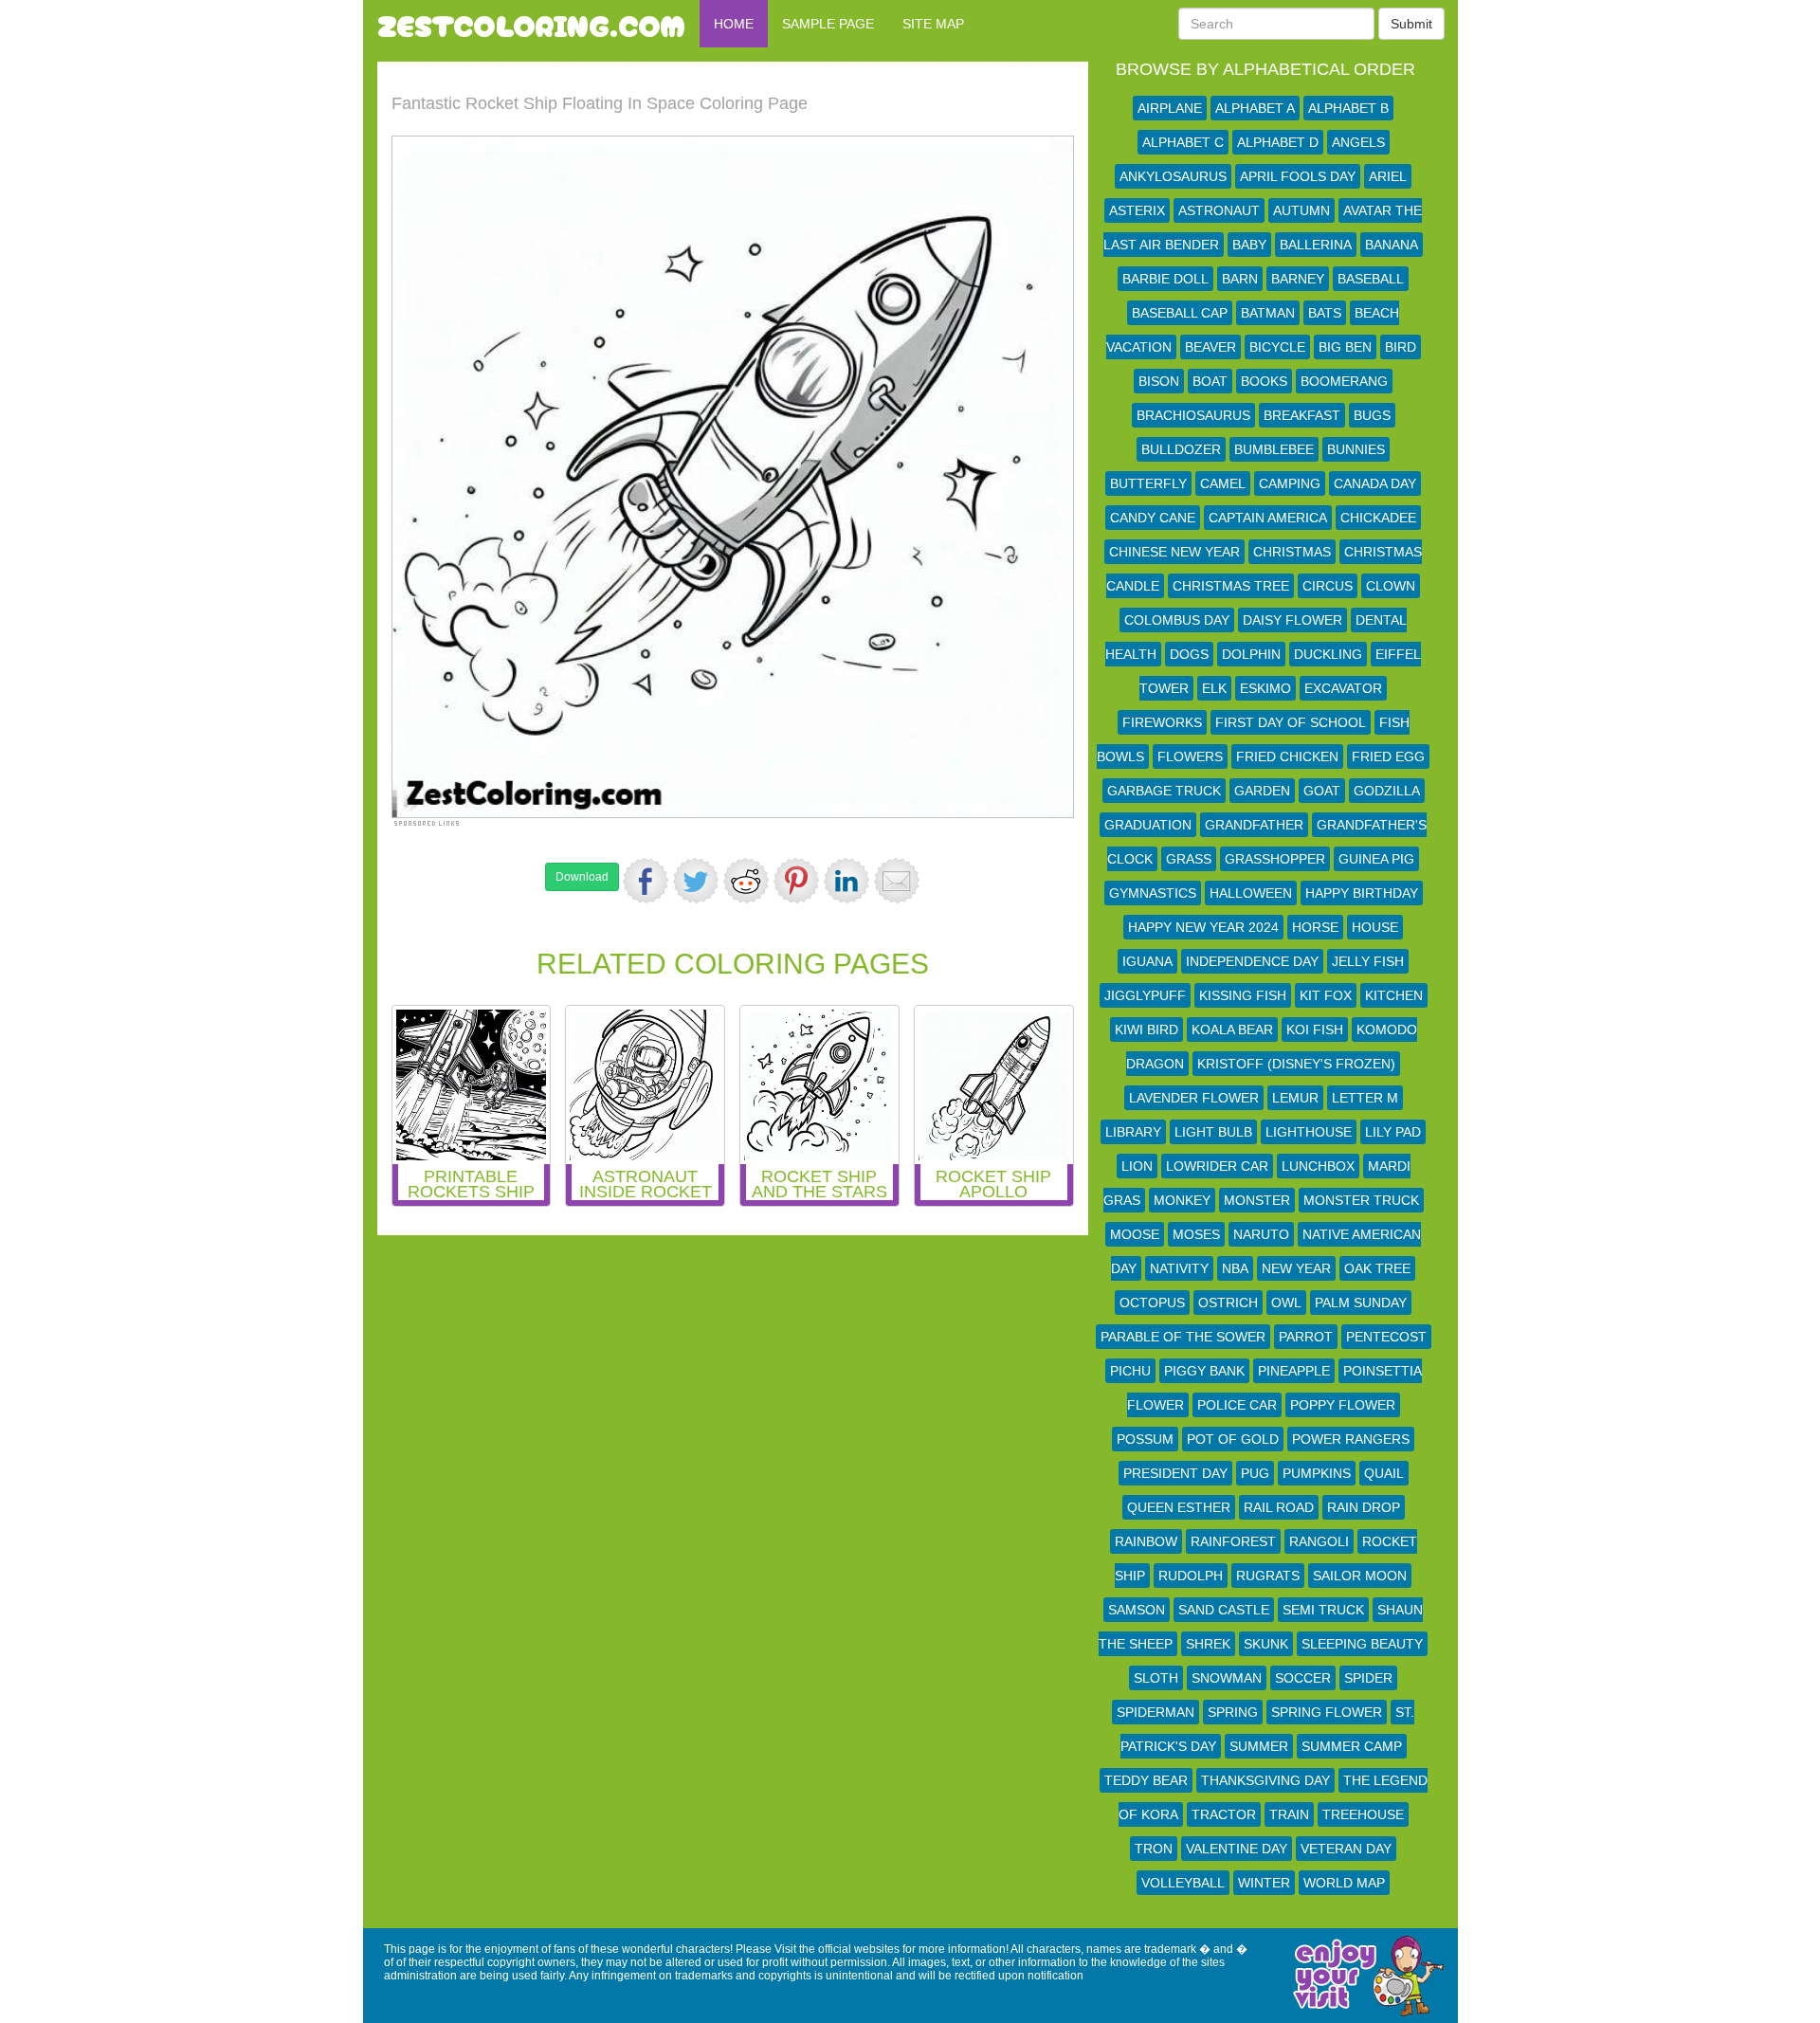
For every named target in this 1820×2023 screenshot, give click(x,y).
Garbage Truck (1164, 791)
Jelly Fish (1368, 961)
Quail (1384, 1473)
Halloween (1251, 893)
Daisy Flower (1292, 620)
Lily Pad (1393, 1132)
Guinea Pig (1376, 859)
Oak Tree (1377, 1268)
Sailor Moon (1360, 1576)
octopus (1152, 1303)
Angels (1358, 142)
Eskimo (1265, 688)
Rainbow (1146, 1541)
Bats (1325, 313)
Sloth (1156, 1678)
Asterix (1137, 210)
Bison (1159, 381)
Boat (1210, 381)
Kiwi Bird (1147, 1030)
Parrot (1306, 1337)
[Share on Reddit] (746, 881)
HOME (734, 24)
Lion (1137, 1166)
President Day (1175, 1473)
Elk (1214, 688)
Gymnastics (1153, 893)
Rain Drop (1364, 1507)
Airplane (1170, 108)
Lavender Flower (1194, 1098)
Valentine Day (1237, 1849)
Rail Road (1279, 1507)
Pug (1255, 1473)
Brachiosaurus (1193, 415)
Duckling (1328, 654)
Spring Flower (1327, 1712)
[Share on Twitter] (696, 881)
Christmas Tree (1231, 586)
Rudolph (1191, 1576)
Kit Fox (1326, 995)
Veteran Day (1346, 1849)
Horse (1315, 927)
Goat (1322, 791)
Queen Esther (1179, 1507)
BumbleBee (1274, 449)
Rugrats (1268, 1576)
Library (1133, 1132)
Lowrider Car (1217, 1166)
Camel (1223, 483)
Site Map (933, 24)
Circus (1328, 586)
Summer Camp (1352, 1746)
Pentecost (1386, 1337)
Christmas (1292, 552)
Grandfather (1254, 825)
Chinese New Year (1174, 552)
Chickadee (1378, 518)
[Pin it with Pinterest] (796, 881)
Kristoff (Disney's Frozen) (1296, 1064)
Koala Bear (1232, 1030)
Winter (1264, 1883)
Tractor (1224, 1814)
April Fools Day (1298, 176)
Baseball (1371, 279)
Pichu (1130, 1371)
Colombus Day (1177, 620)
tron (1154, 1849)
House (1375, 927)
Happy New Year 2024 (1203, 927)
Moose (1135, 1234)
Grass (1189, 859)
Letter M (1365, 1098)
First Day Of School (1291, 722)
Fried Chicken (1287, 756)
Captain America (1268, 518)
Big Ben (1345, 347)
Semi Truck (1323, 1610)
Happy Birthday (1362, 893)
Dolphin (1251, 654)
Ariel (1388, 176)
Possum (1145, 1439)
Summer (1259, 1746)
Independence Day (1252, 961)
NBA (1235, 1268)
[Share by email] (897, 881)
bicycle (1277, 347)
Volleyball (1183, 1883)
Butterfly (1148, 483)
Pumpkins (1317, 1473)
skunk (1266, 1644)
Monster (1257, 1200)
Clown (1391, 586)
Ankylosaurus (1173, 176)
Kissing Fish (1243, 995)
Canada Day (1375, 483)
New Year (1296, 1268)
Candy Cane (1153, 518)
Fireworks (1162, 722)
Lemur (1295, 1098)
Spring (1233, 1712)
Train (1289, 1814)
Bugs (1372, 415)
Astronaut (1219, 210)
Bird (1401, 347)
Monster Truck (1361, 1200)
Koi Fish (1315, 1030)
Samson (1137, 1610)
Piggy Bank (1204, 1371)
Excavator (1343, 688)
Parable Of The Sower (1183, 1337)
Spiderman (1156, 1712)
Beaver (1210, 347)
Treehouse (1363, 1814)
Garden (1262, 791)
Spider (1368, 1678)
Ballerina (1316, 245)
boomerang (1344, 381)
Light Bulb (1213, 1132)
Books (1264, 381)
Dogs (1189, 654)
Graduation (1148, 825)
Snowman (1227, 1678)
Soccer (1303, 1678)
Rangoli (1319, 1541)
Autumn (1301, 210)
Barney (1298, 279)
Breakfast (1302, 415)
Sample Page (828, 24)
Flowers (1190, 756)
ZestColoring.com (531, 24)
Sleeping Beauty (1362, 1644)
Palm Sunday (1361, 1303)
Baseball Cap (1180, 313)
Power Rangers (1351, 1439)
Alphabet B (1348, 108)
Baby (1249, 245)
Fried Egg (1388, 756)
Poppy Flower (1343, 1405)
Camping (1290, 483)
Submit (1411, 24)
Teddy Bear (1146, 1780)
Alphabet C (1183, 142)
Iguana (1147, 961)
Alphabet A (1255, 108)
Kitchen (1394, 995)
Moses (1196, 1234)
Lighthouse (1309, 1132)
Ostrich (1228, 1303)
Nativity (1179, 1268)
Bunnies (1356, 449)
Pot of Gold (1233, 1439)
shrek (1208, 1644)
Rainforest (1233, 1541)
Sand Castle (1224, 1610)
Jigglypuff (1145, 995)
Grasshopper (1275, 859)
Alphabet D (1278, 142)
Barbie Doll (1165, 279)
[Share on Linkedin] (846, 881)
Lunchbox (1318, 1166)
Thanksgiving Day (1265, 1780)
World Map (1344, 1883)
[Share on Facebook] (646, 881)
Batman (1268, 313)
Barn (1240, 279)
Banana (1392, 245)
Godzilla (1387, 791)
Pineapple (1294, 1371)
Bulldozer (1181, 449)
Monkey (1182, 1200)
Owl (1286, 1303)
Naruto (1261, 1234)
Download (582, 877)
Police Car (1237, 1405)
